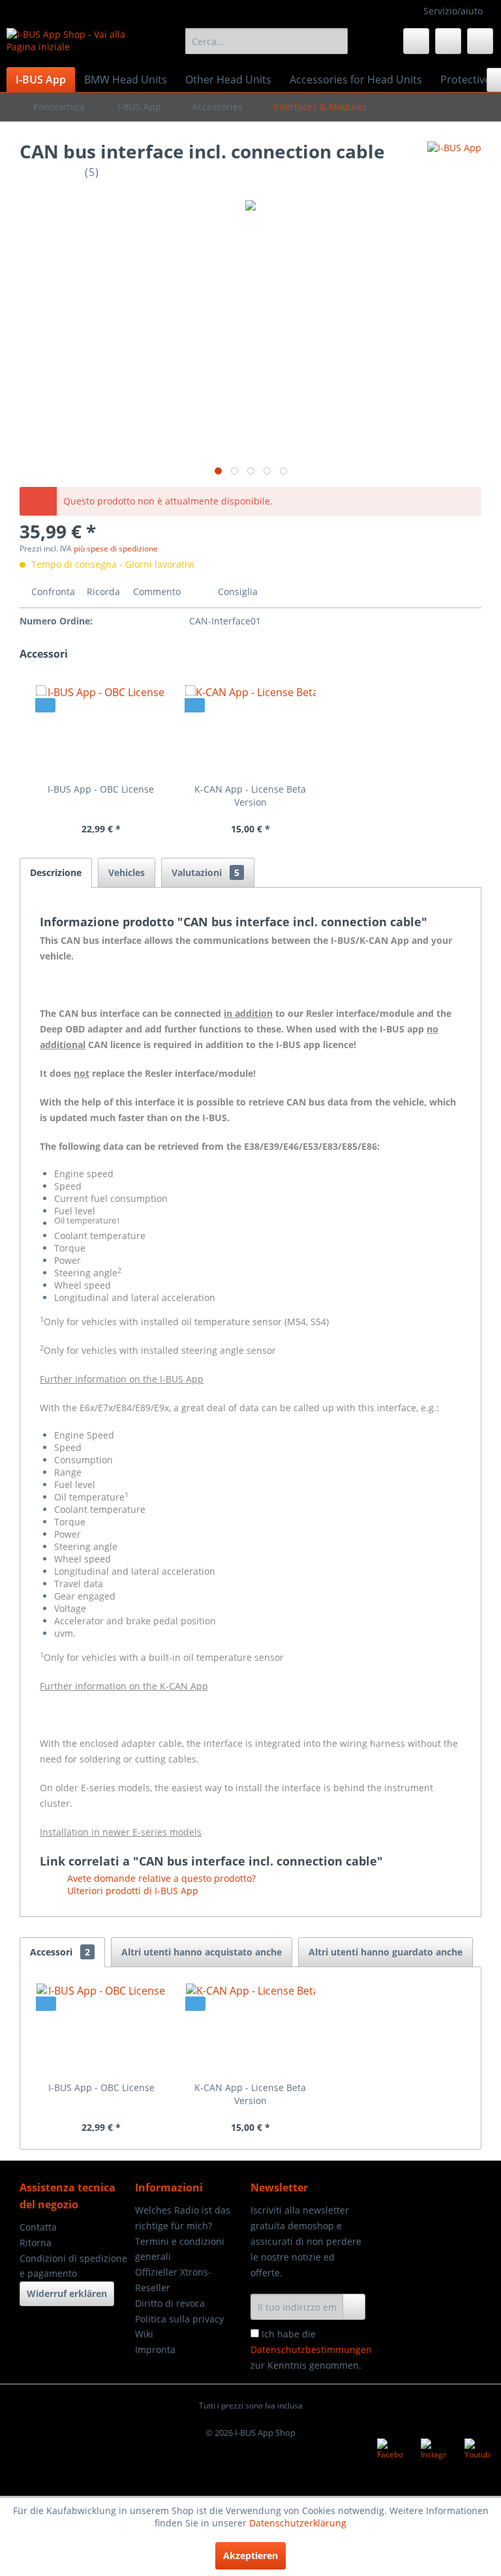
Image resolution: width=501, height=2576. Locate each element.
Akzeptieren (250, 2555)
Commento (157, 592)
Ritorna (36, 2243)
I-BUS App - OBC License (101, 789)
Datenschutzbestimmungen (311, 2349)
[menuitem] (267, 41)
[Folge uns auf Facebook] (390, 2452)
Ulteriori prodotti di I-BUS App (131, 1891)
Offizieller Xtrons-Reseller (173, 2280)
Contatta (38, 2227)
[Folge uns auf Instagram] (434, 2452)
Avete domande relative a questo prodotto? (160, 1878)
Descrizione (56, 872)
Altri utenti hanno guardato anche (386, 1952)
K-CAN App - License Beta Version (250, 796)
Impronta (155, 2349)
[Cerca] (336, 41)
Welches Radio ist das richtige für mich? (183, 2218)
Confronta (52, 592)
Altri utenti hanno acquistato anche (202, 1952)
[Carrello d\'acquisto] (480, 41)
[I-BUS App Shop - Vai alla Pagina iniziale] (76, 44)
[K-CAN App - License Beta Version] (250, 731)
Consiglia (236, 592)
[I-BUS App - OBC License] (101, 731)
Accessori (60, 1952)
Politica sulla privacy (179, 2319)
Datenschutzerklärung (298, 2523)
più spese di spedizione (116, 549)
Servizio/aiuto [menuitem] (453, 11)
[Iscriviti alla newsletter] (354, 2307)
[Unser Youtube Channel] (478, 2452)
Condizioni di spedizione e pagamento (73, 2266)
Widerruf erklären (67, 2293)
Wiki (144, 2334)
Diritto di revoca (170, 2303)
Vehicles (127, 872)
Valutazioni (205, 872)
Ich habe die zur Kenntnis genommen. (311, 2349)
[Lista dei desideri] (416, 41)
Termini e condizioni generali (180, 2249)
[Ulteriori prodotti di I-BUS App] (454, 164)
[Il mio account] (448, 41)
